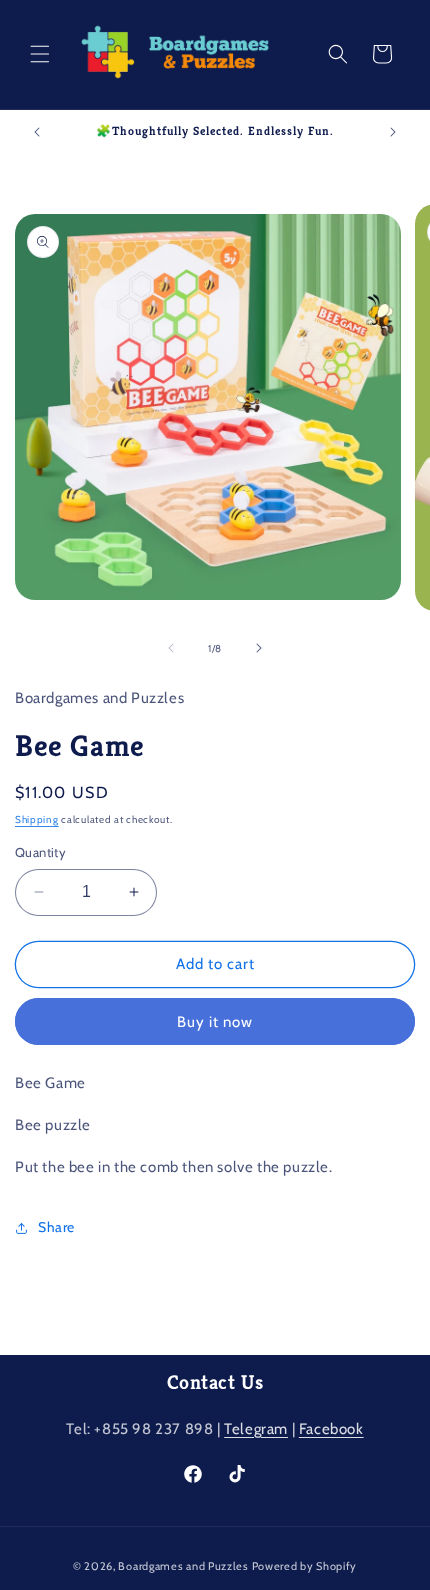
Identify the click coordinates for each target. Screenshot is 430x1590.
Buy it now (215, 1022)
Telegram (256, 1429)
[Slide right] (259, 648)
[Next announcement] (393, 132)
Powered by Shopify (305, 1566)
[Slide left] (171, 648)
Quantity (40, 852)
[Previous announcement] (37, 132)
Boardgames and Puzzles (183, 1566)
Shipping (37, 819)
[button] (40, 54)
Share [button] (56, 1227)
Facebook (331, 1429)
